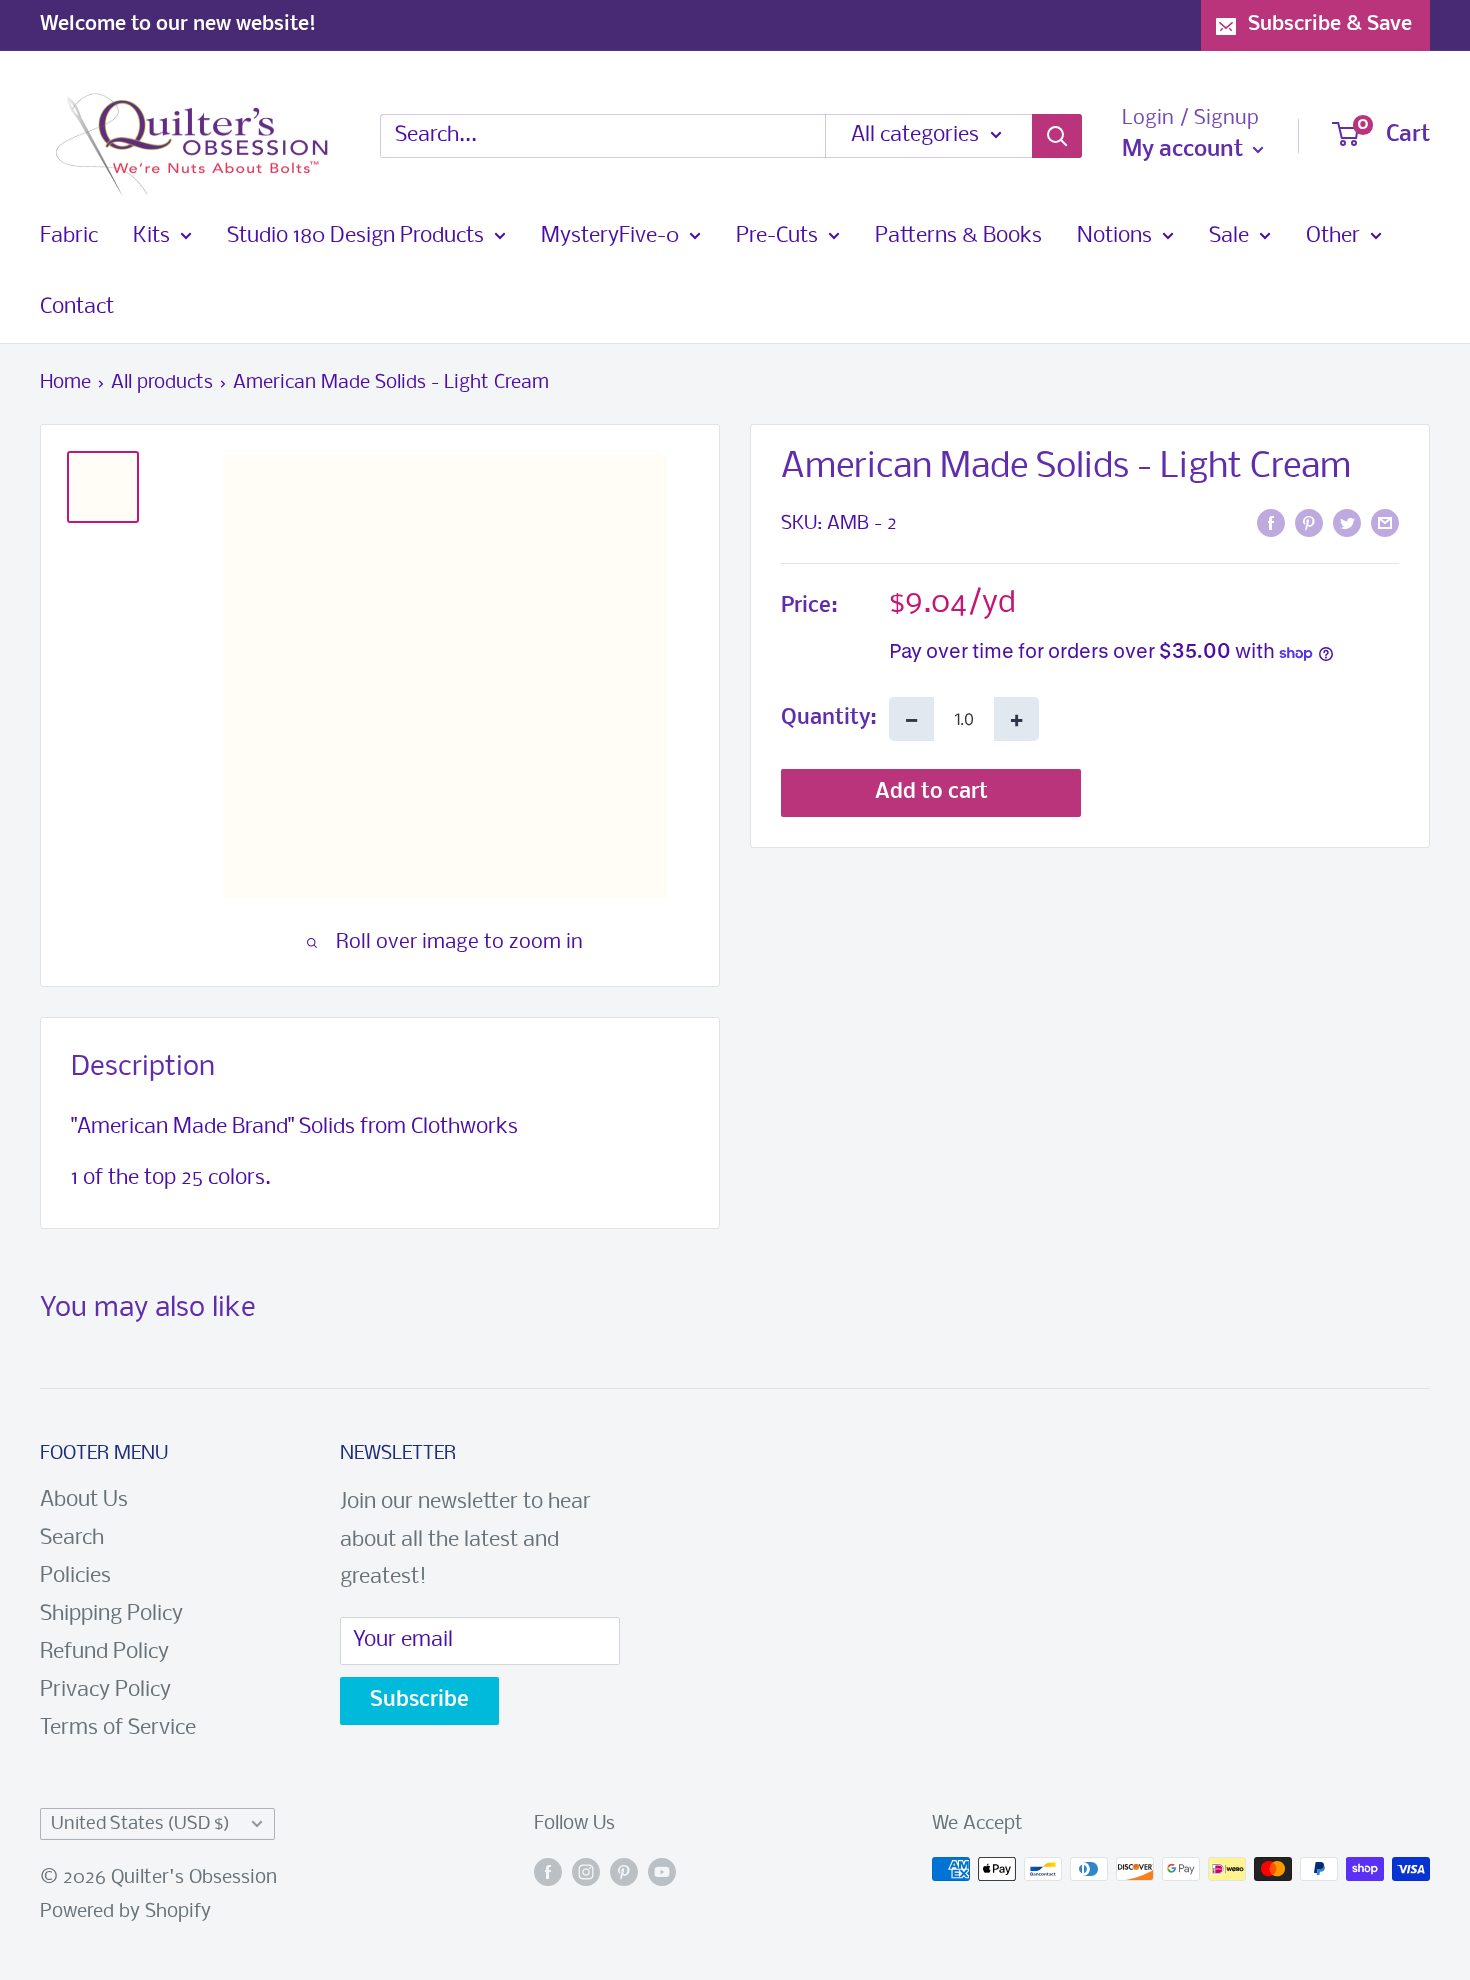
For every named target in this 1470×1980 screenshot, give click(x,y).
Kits (151, 236)
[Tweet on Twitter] (1347, 522)
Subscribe (419, 1700)
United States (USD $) (140, 1824)
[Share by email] (1385, 522)
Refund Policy (104, 1652)
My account (1185, 150)
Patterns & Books (958, 236)
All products (162, 383)
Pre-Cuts (777, 236)
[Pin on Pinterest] (1309, 522)
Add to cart (931, 792)
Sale (1229, 236)
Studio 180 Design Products (355, 236)
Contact (77, 307)
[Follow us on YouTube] (662, 1874)
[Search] (1057, 136)
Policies (75, 1576)
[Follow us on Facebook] (548, 1874)
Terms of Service (118, 1728)
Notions (1114, 236)
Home (65, 383)
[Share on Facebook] (1271, 522)
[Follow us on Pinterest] (624, 1874)
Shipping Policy (111, 1614)
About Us (84, 1500)
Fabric (69, 236)
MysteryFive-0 (610, 236)
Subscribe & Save (1330, 24)
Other (1333, 236)
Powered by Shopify (125, 1912)
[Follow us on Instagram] (586, 1874)
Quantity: (829, 718)
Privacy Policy (105, 1690)
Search (72, 1538)
